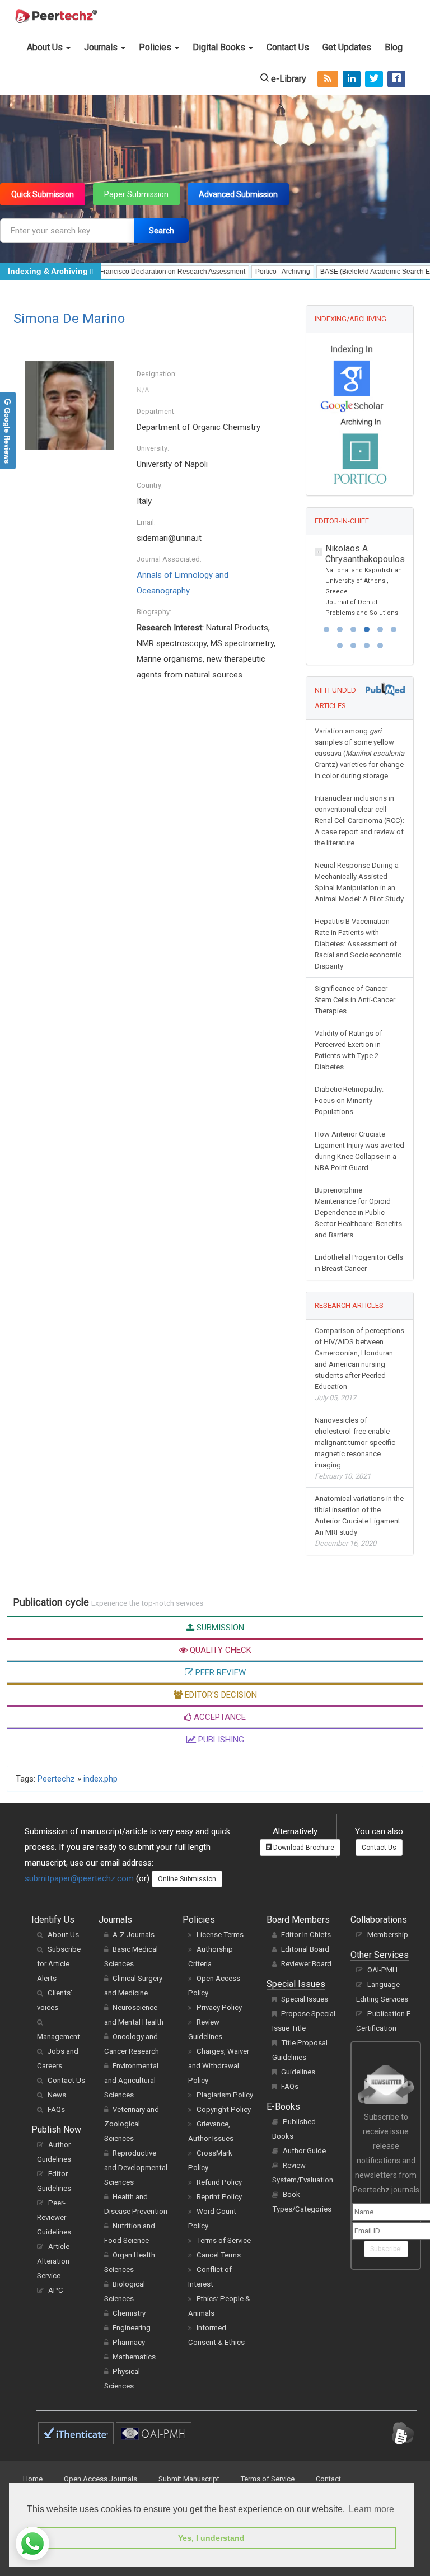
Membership (388, 1935)
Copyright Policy (224, 2109)
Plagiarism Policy (225, 2095)
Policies (156, 47)
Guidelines (298, 2072)
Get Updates (347, 47)
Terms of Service (224, 2240)
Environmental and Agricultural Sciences (131, 2080)
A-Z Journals (134, 1935)
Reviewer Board (306, 1964)
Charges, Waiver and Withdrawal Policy (219, 2066)
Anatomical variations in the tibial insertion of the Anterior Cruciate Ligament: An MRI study (359, 1521)
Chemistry (129, 2313)
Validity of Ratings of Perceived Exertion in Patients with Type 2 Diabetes (349, 1050)
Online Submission (187, 1879)
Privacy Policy (219, 2007)
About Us (46, 47)
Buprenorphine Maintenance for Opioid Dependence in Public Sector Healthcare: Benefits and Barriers (358, 1212)
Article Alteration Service (53, 2261)
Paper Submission (136, 194)
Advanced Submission (238, 194)
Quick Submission (43, 194)
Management (59, 2037)
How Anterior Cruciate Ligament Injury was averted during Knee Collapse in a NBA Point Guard (359, 1151)
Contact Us (288, 47)
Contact (328, 2479)
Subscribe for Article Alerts (59, 1964)
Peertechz (56, 1779)
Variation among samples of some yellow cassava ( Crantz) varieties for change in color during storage (359, 753)
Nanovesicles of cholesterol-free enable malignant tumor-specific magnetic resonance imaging (355, 1448)
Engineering (132, 2328)
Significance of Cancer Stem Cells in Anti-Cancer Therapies (355, 1000)
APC (56, 2290)
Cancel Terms (219, 2255)
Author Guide (304, 2151)
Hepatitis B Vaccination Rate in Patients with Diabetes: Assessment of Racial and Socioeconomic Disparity (358, 944)
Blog (394, 47)
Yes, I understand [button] (211, 2538)
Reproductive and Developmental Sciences (136, 2168)
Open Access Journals (101, 2479)
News (57, 2095)
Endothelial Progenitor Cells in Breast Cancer (359, 1263)
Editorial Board (305, 1949)
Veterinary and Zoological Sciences (132, 2124)
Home (33, 2479)
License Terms (220, 1935)
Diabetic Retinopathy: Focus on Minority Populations (349, 1100)
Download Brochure (303, 1848)
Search (162, 231)
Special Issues (305, 1999)
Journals (102, 47)
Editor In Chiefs (306, 1935)
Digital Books (220, 47)
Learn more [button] (371, 2509)
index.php (101, 1779)
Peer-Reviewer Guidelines (54, 2217)
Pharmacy (129, 2342)
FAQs (56, 2109)
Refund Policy (219, 2182)
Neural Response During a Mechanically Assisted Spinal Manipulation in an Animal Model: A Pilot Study (359, 882)
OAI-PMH (382, 1970)
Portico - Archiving (255, 272)
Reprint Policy (219, 2197)
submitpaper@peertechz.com (79, 1878)
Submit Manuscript (189, 2479)
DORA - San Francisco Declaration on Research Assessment (125, 272)
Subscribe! (386, 2249)
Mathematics (134, 2357)
